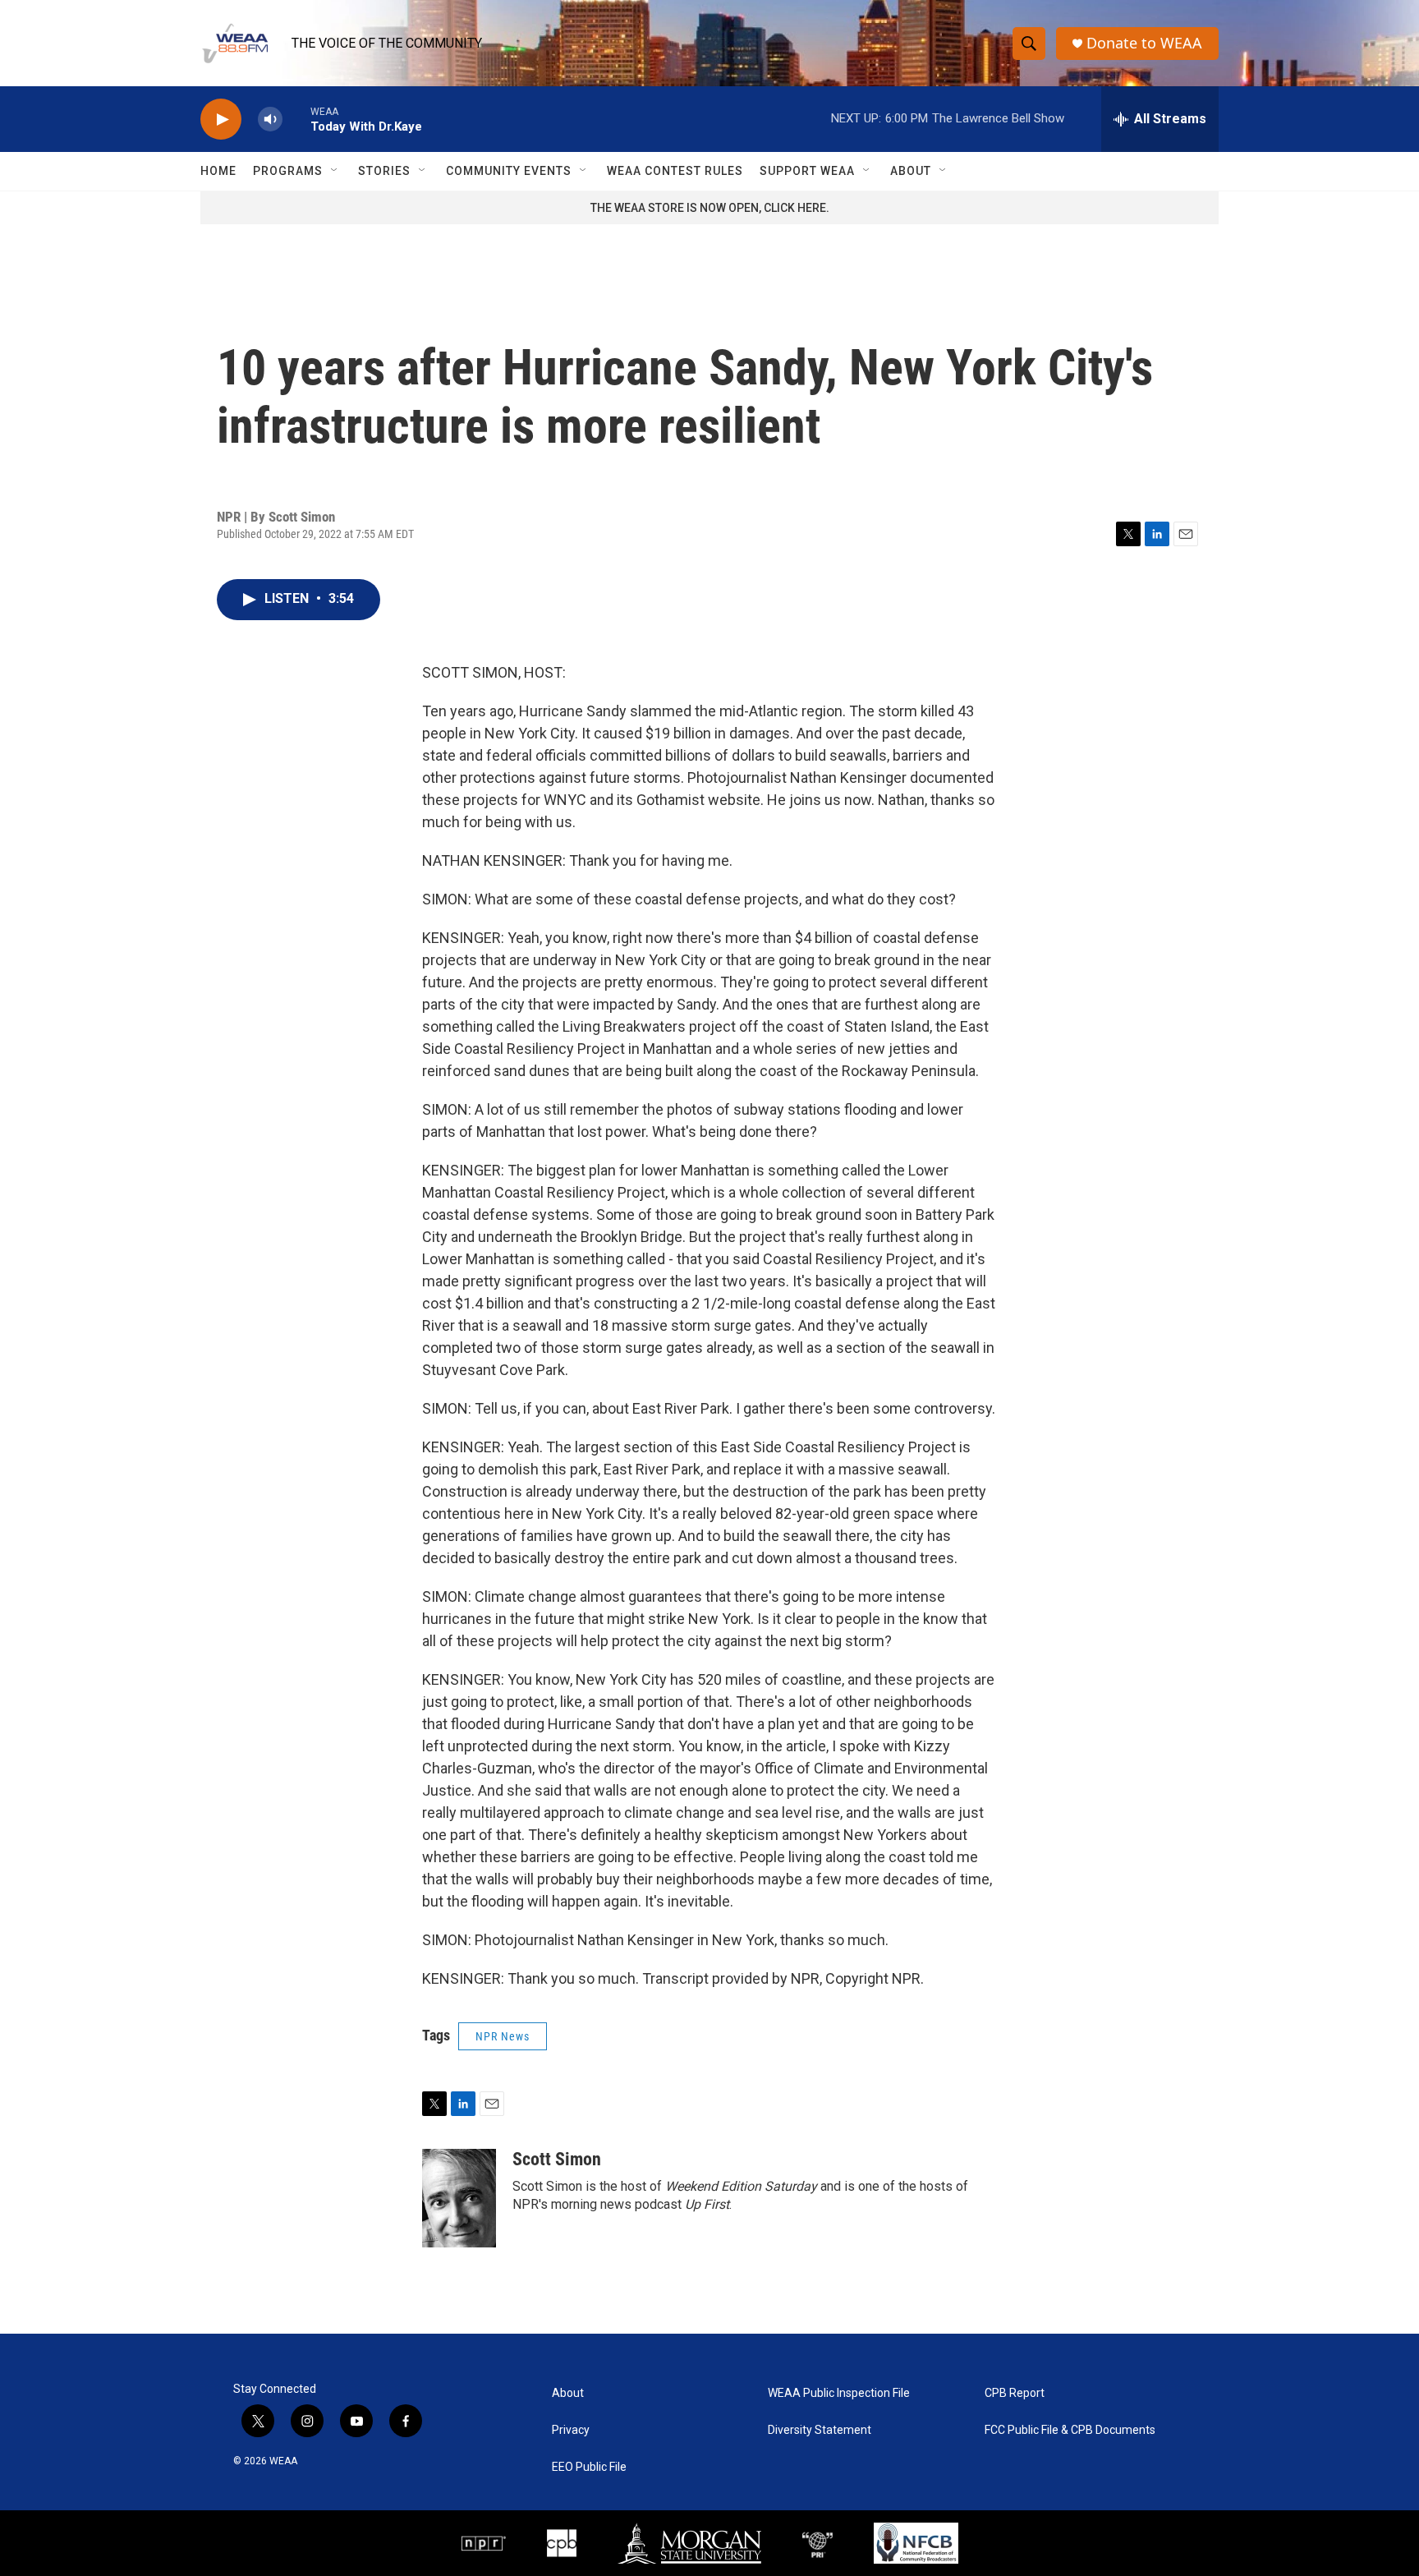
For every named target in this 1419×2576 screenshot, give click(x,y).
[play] (221, 120)
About (911, 171)
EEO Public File (589, 2467)
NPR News (503, 2036)
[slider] (296, 119)
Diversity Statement (820, 2430)
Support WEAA (807, 171)
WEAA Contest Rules (675, 171)
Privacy (571, 2430)
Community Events (509, 171)
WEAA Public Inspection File (839, 2393)
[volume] (270, 120)
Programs (288, 171)
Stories (384, 171)
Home (218, 171)
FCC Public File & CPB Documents (1070, 2430)
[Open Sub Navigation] (335, 171)
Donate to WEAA (1144, 43)
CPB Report (1015, 2393)
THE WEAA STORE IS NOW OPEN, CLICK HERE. (710, 208)
